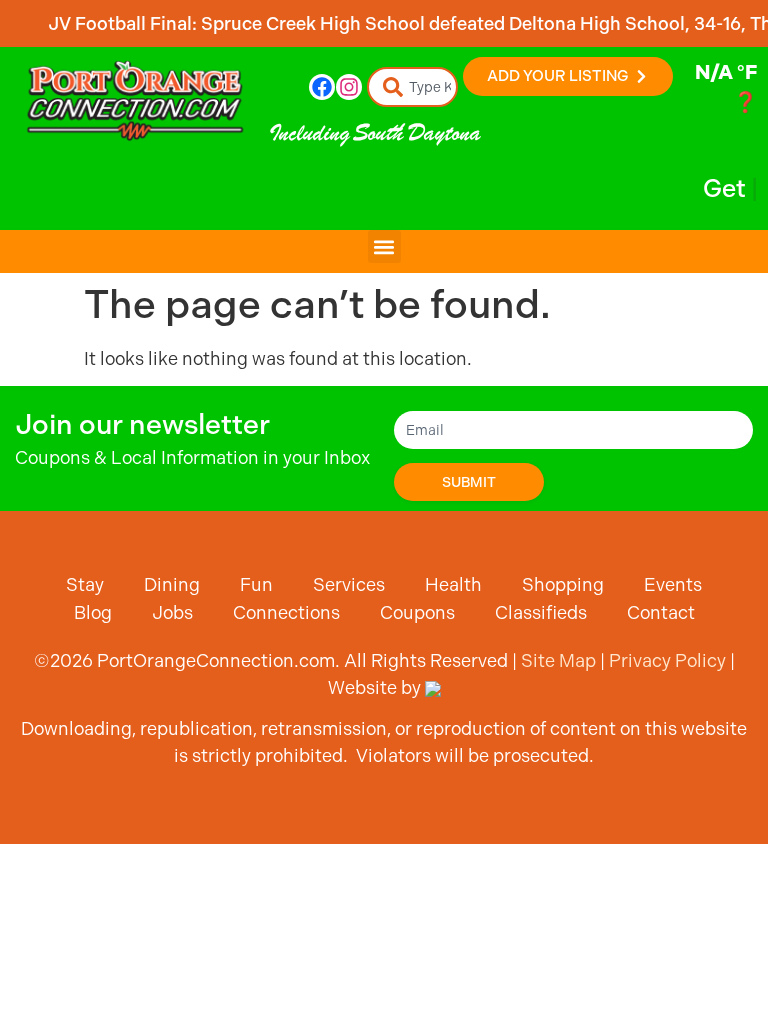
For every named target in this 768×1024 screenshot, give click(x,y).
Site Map (558, 660)
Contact (661, 612)
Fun (256, 584)
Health (453, 584)
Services (349, 584)
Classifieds (541, 612)
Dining (172, 584)
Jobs (172, 612)
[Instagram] (349, 87)
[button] (384, 246)
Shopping (563, 584)
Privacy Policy (667, 660)
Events (673, 584)
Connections (286, 612)
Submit (469, 482)
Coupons (417, 612)
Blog (93, 612)
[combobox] (413, 87)
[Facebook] (322, 87)
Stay (85, 584)
